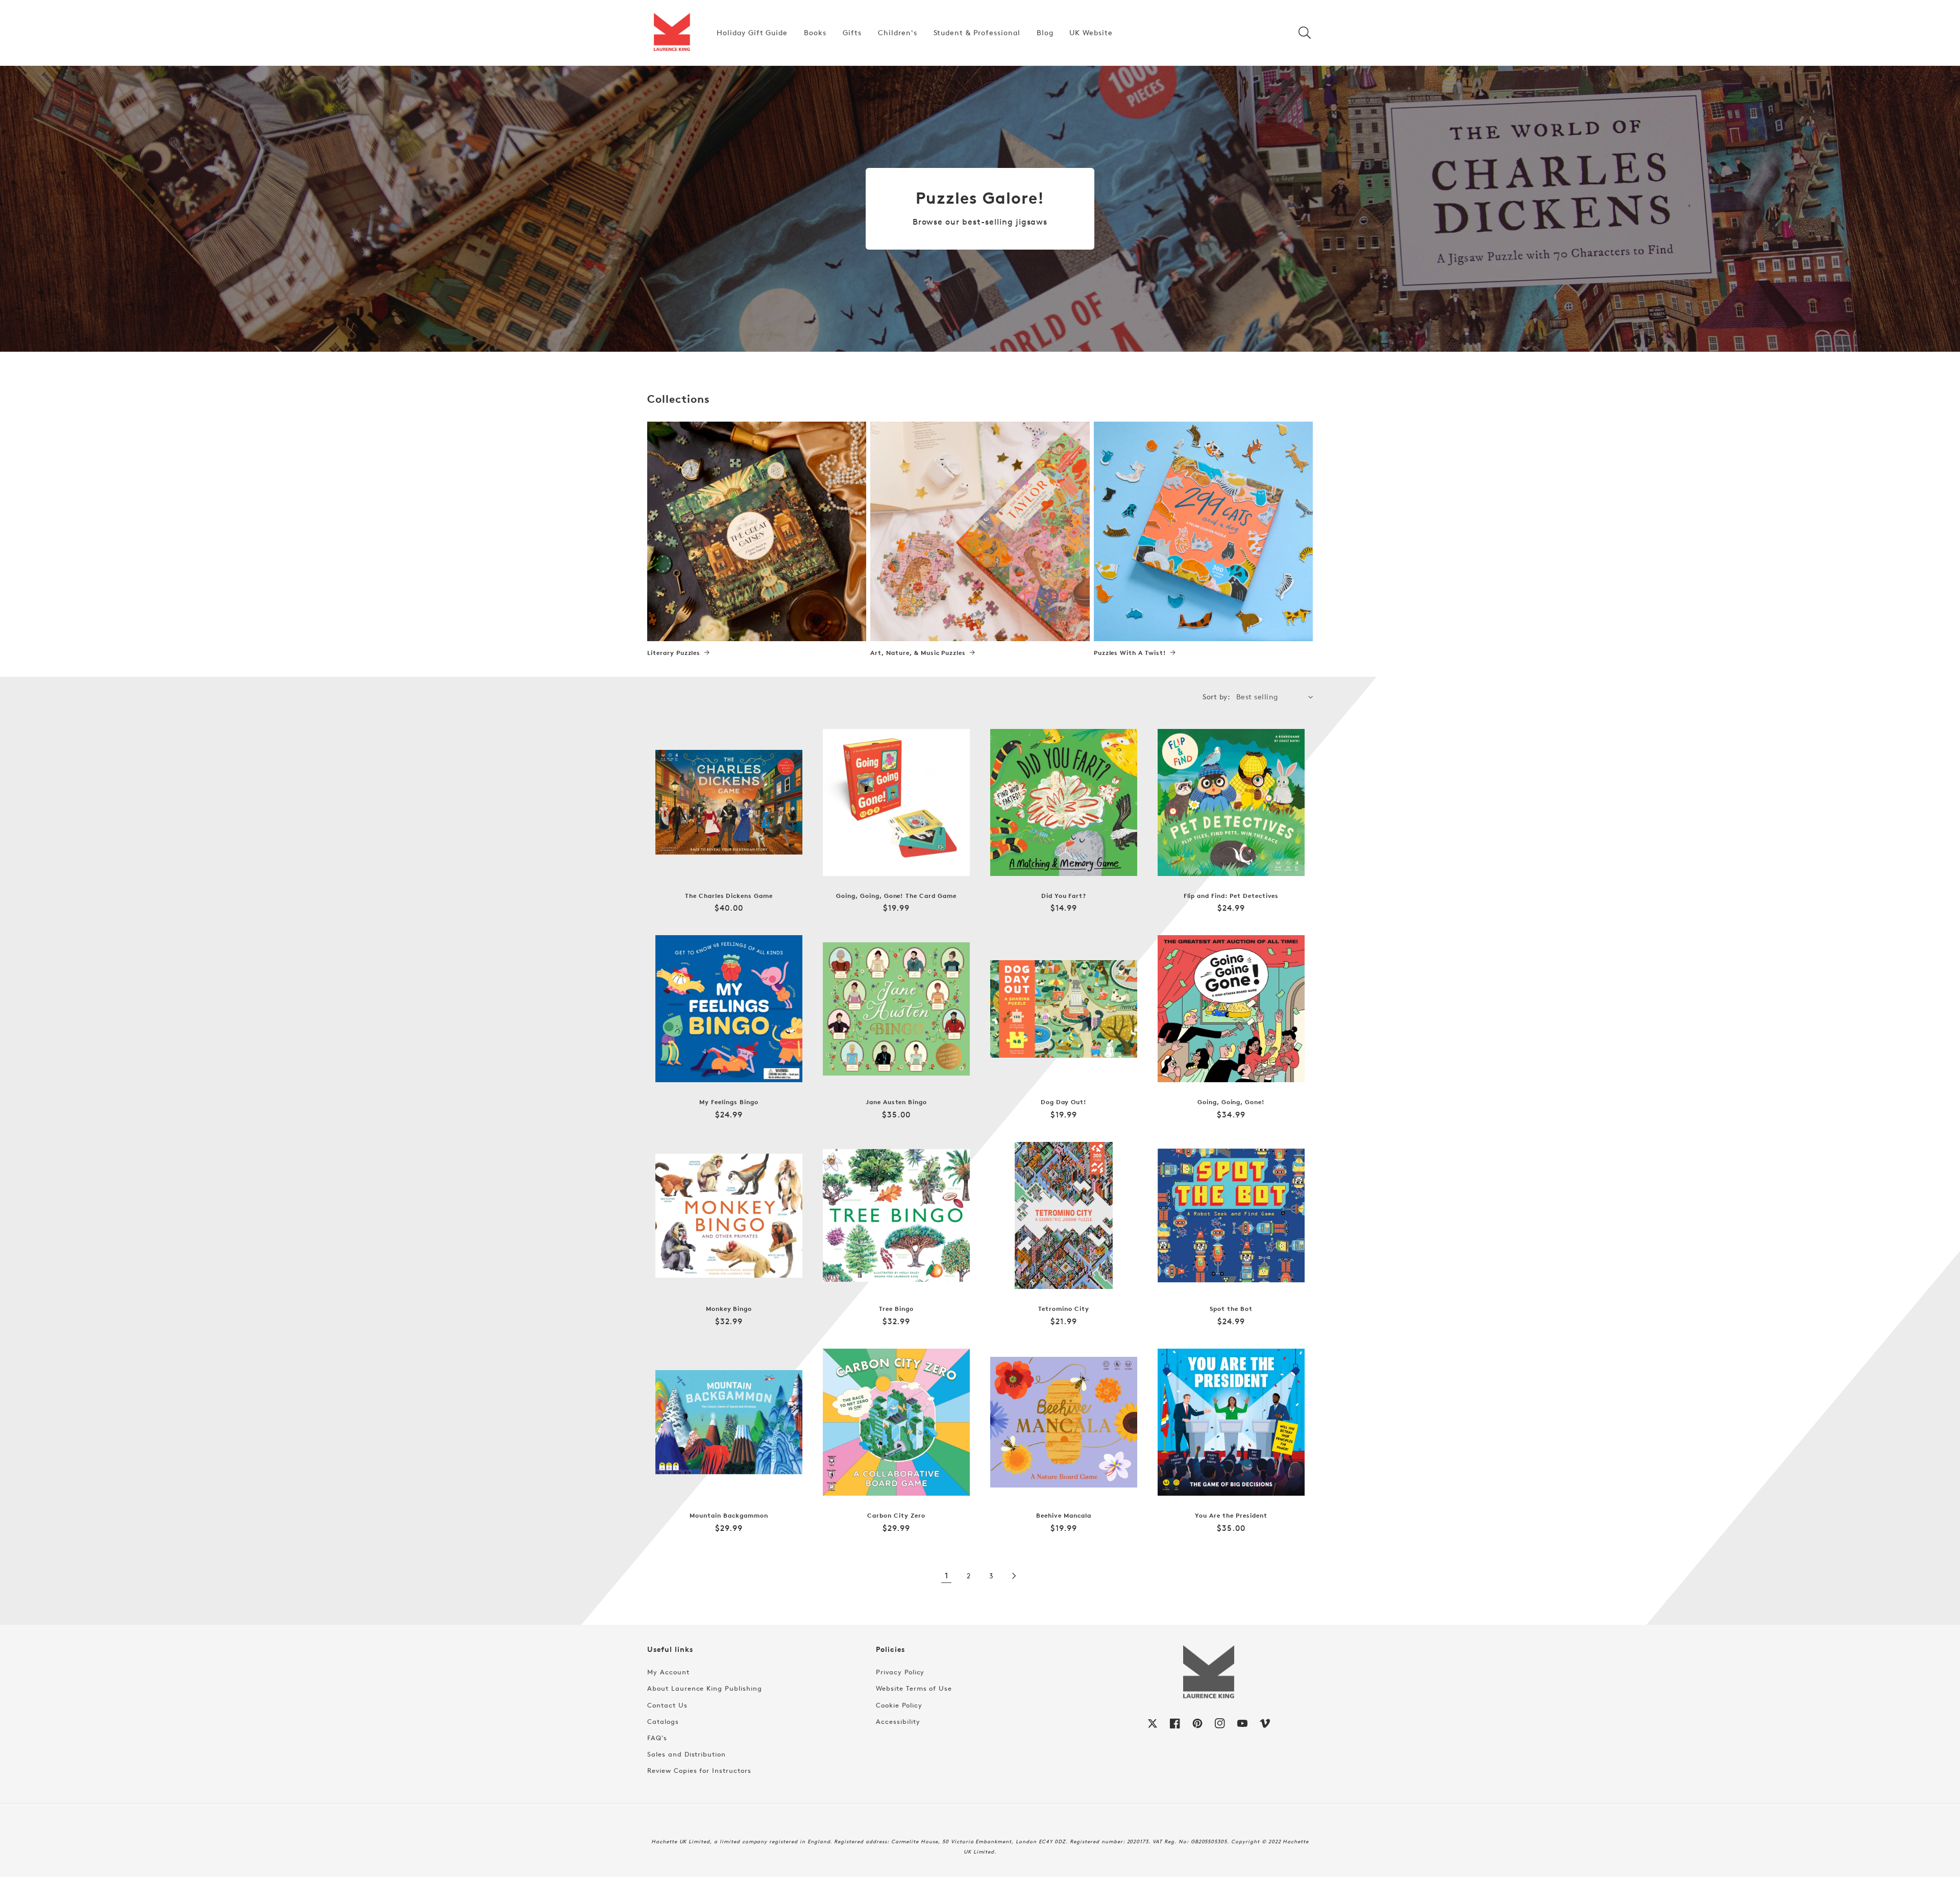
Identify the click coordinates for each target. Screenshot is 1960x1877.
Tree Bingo (896, 1309)
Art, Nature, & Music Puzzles (918, 653)
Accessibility (898, 1721)
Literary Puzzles (674, 653)
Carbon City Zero (896, 1516)
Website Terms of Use (914, 1688)
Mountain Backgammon (729, 1516)
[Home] (672, 33)
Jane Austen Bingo (896, 1102)
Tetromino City (1063, 1309)
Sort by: (1216, 697)
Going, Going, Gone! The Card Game (896, 896)
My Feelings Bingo (729, 1102)
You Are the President (1231, 1516)
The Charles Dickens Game (729, 896)
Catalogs (663, 1721)
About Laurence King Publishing (705, 1688)
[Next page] (1014, 1576)
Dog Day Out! (1064, 1102)
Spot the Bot (1231, 1309)
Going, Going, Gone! (1231, 1102)
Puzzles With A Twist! (1130, 653)
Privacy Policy (900, 1672)
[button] (1305, 33)
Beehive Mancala (1063, 1516)
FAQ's (657, 1738)
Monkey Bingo (729, 1309)
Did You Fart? (1064, 896)
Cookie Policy (899, 1705)
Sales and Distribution (687, 1754)
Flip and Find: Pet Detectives (1231, 896)
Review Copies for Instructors (699, 1770)
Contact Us (667, 1705)
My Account (668, 1672)
